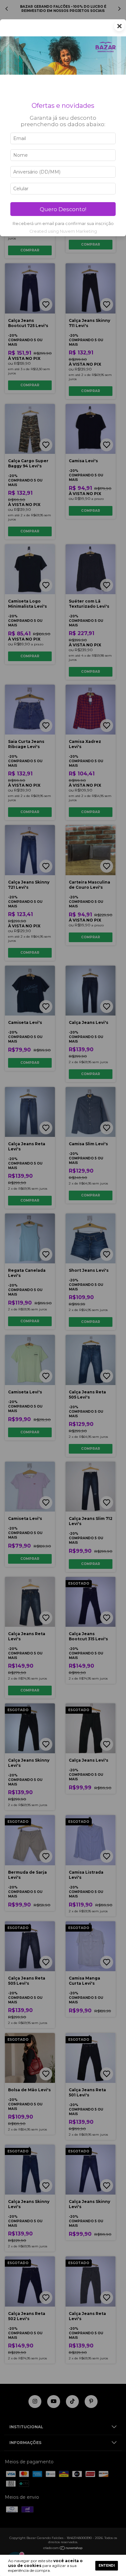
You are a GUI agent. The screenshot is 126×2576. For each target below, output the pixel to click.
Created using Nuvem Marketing (63, 231)
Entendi (107, 2566)
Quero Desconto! (63, 209)
